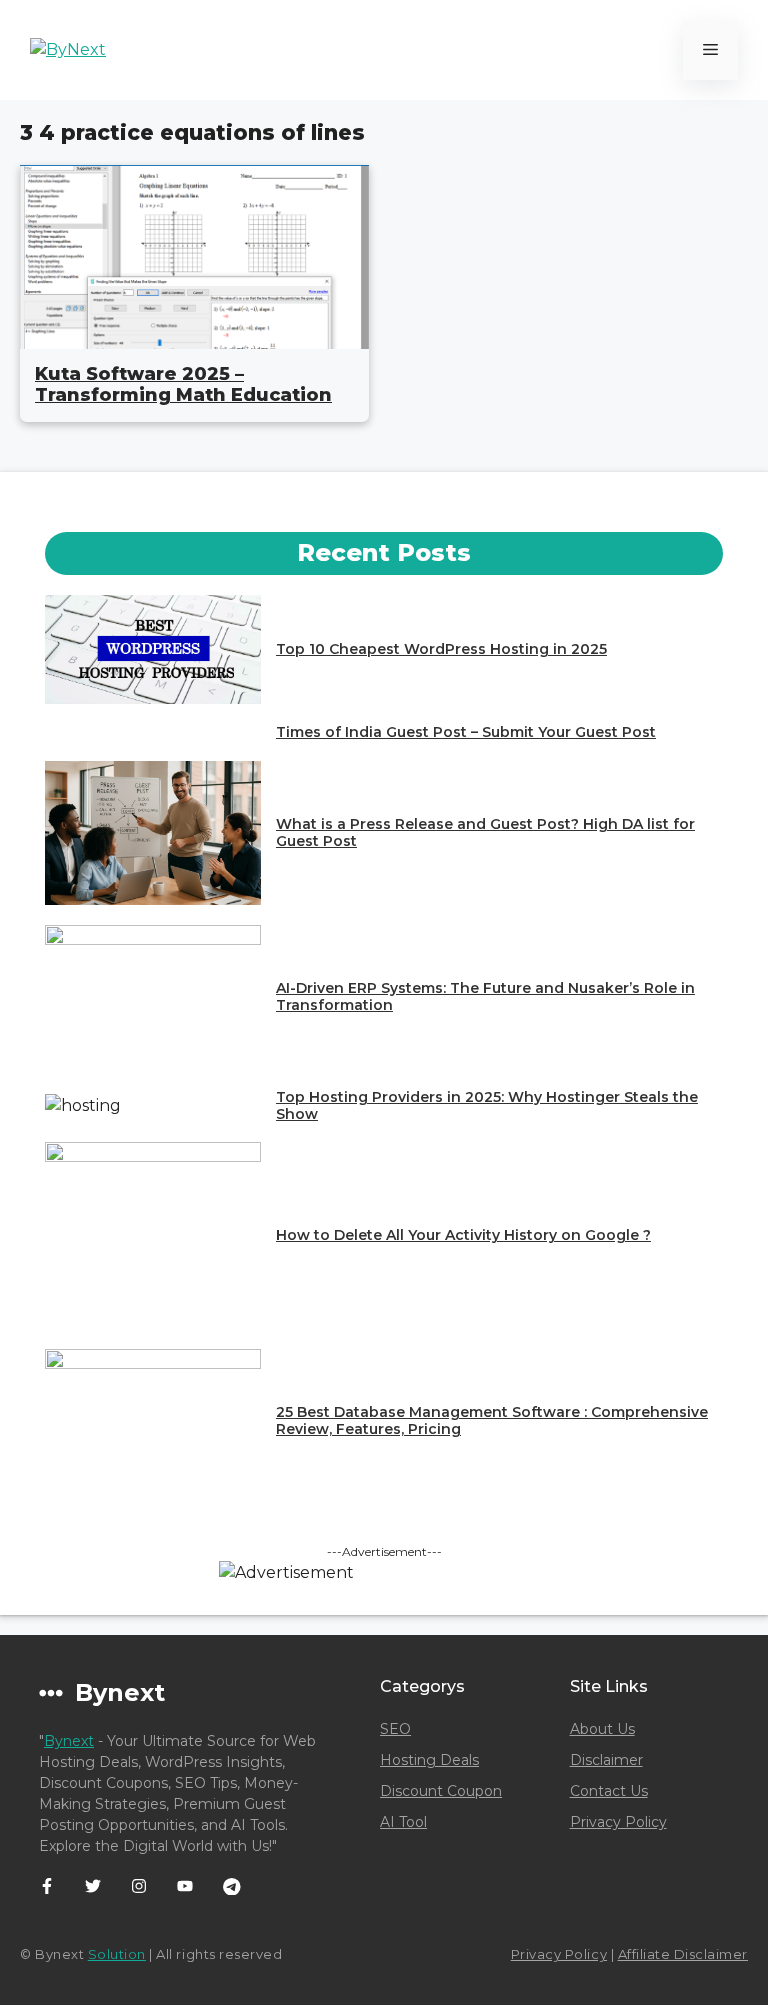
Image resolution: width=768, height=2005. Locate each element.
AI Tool (403, 1822)
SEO (395, 1729)
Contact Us (609, 1791)
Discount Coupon (441, 1791)
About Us (602, 1729)
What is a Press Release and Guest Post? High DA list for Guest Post (485, 832)
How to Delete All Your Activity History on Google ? (463, 1235)
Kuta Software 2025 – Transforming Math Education (183, 385)
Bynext (69, 1741)
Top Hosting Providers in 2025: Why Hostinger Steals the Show (487, 1105)
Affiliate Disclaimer (683, 1954)
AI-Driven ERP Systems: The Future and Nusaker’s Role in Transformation (485, 996)
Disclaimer (606, 1760)
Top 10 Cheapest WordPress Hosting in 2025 (441, 649)
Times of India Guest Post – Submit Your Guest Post (466, 732)
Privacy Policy (618, 1822)
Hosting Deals (429, 1760)
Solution (117, 1954)
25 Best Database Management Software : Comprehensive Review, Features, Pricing (492, 1420)
